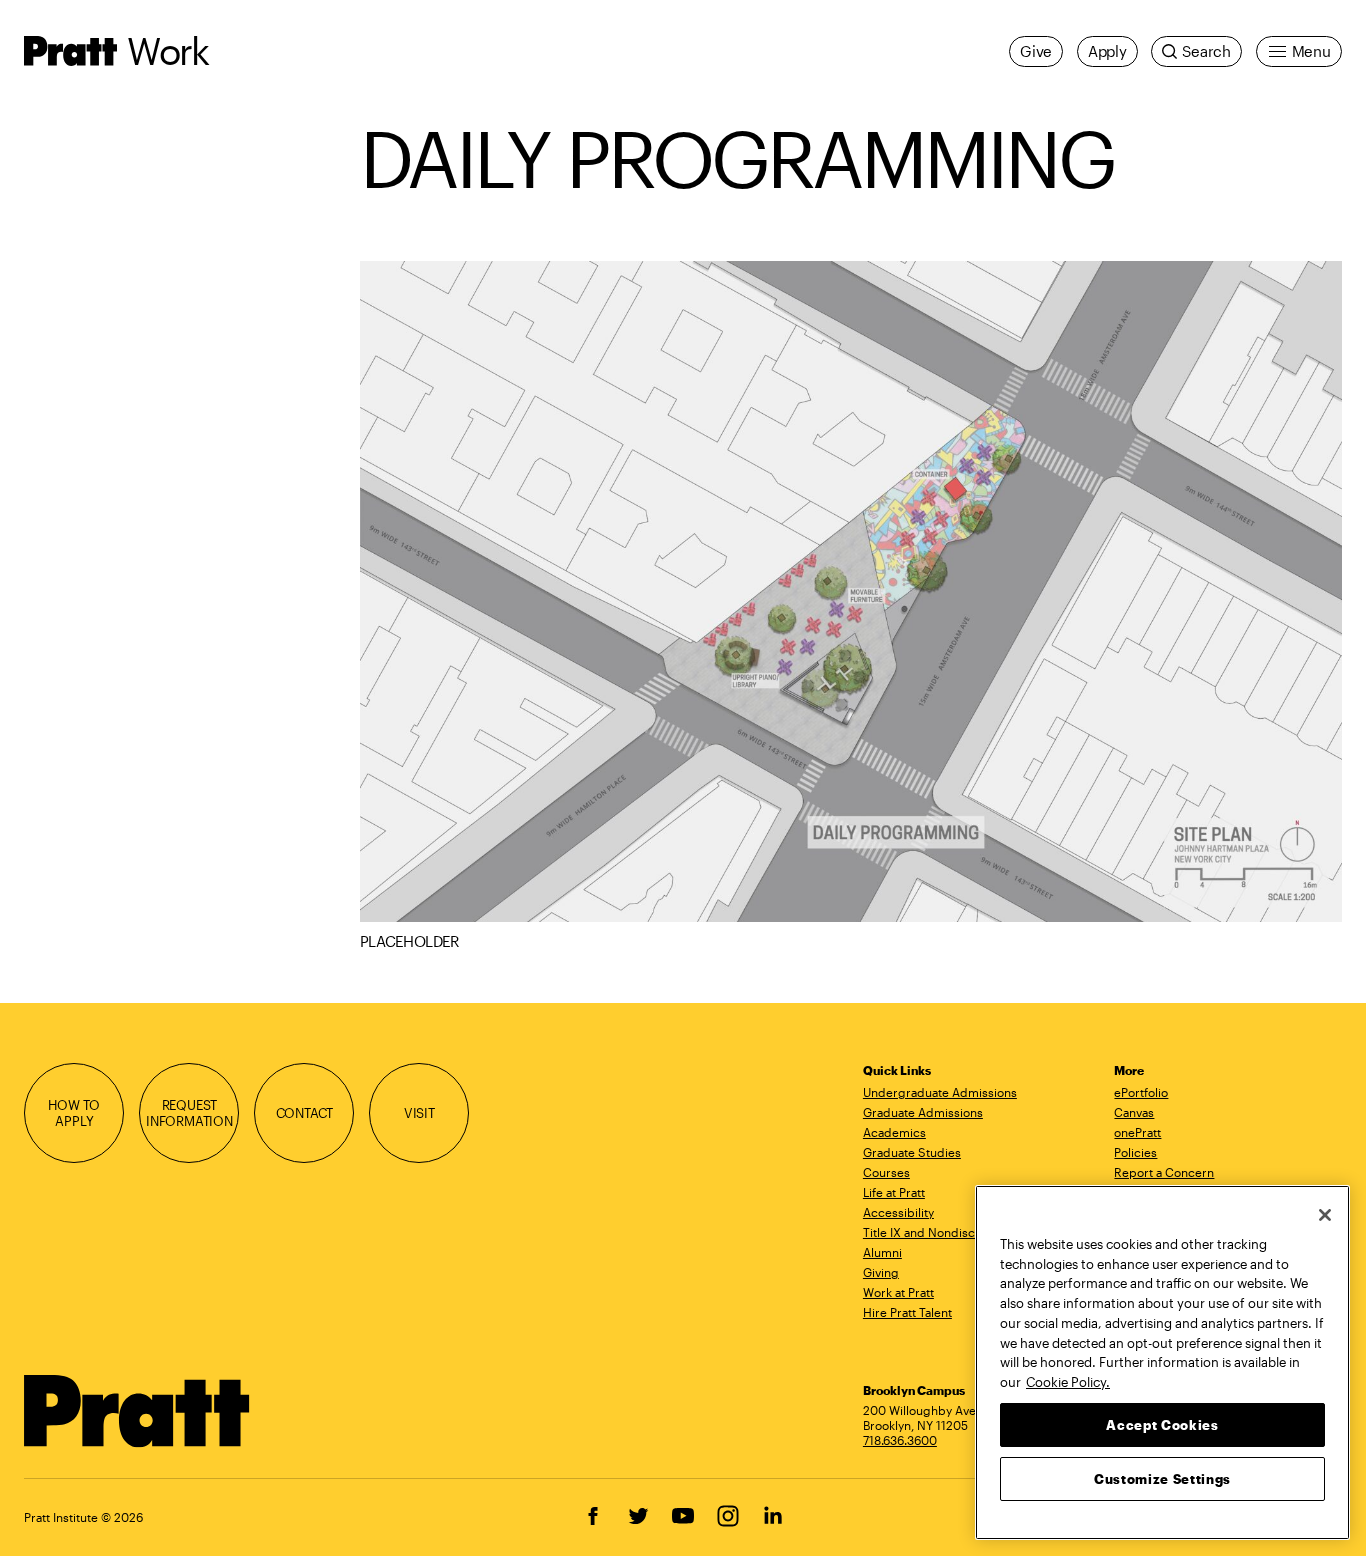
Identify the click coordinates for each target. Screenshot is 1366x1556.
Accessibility (898, 1212)
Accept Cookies (1162, 1424)
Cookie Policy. (1068, 1381)
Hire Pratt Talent (907, 1312)
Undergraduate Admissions (940, 1092)
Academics (894, 1132)
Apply (1107, 51)
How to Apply (74, 1112)
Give (1036, 51)
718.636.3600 (900, 1440)
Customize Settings (1162, 1478)
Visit (419, 1112)
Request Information (189, 1112)
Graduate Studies (912, 1152)
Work (167, 50)
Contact (305, 1112)
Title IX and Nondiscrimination (947, 1232)
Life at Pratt (894, 1192)
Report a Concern (1164, 1172)
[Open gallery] (851, 591)
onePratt (1137, 1132)
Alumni (882, 1252)
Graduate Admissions (923, 1112)
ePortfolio (1141, 1092)
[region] (1162, 1362)
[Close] (1325, 1215)
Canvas (1134, 1112)
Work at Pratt (898, 1292)
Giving (881, 1272)
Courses (886, 1172)
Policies (1135, 1152)
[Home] (137, 1411)
